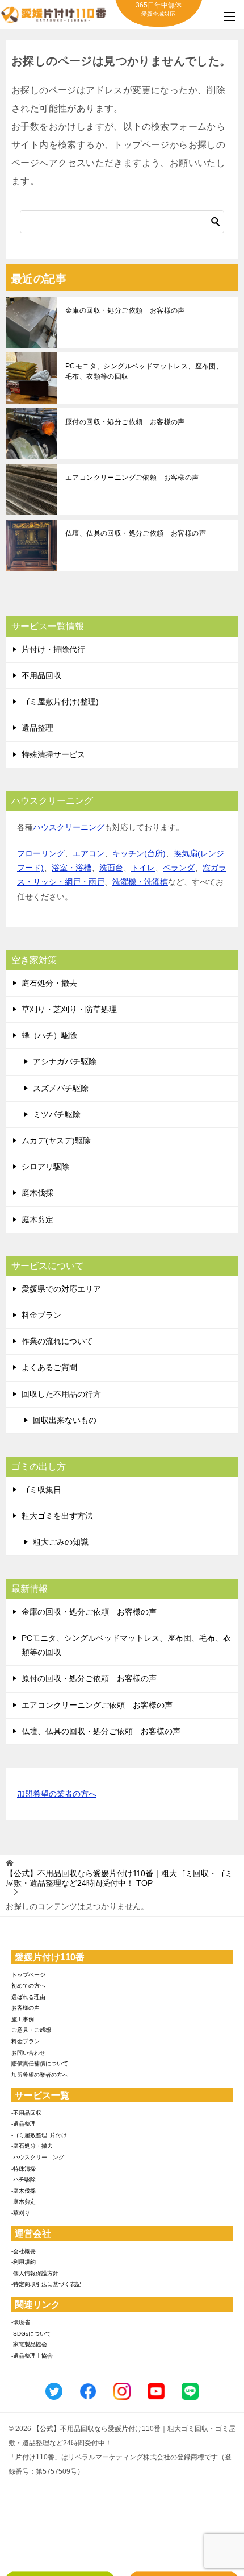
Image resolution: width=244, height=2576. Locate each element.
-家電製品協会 (29, 2344)
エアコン (89, 853)
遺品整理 (37, 728)
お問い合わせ (28, 2053)
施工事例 (23, 2019)
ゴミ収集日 (41, 1490)
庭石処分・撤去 (49, 983)
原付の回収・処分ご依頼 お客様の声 (125, 422)
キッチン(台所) (139, 853)
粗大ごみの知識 (61, 1542)
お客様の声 (26, 2008)
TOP (119, 1878)
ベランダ (179, 868)
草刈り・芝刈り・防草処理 (69, 1009)
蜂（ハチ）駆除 (49, 1035)
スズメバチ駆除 (61, 1088)
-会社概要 (24, 2251)
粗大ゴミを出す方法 (57, 1516)
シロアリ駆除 (45, 1167)
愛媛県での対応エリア (61, 1289)
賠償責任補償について (40, 2063)
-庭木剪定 (24, 2202)
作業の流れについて (57, 1341)
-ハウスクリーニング (38, 2157)
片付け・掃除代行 (53, 649)
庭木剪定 (37, 1219)
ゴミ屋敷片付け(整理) (60, 702)
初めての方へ (28, 1986)
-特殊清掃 (24, 2169)
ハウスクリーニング (69, 827)
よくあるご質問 (49, 1367)
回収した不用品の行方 (61, 1394)
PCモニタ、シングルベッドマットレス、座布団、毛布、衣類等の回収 (144, 371)
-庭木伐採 (24, 2191)
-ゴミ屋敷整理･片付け (39, 2135)
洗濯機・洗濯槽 (140, 882)
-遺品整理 (24, 2124)
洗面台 (111, 868)
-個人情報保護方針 (35, 2273)
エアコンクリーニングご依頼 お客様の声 (132, 478)
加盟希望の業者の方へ (57, 1794)
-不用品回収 (26, 2113)
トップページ (28, 1975)
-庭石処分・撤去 (32, 2146)
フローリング (41, 853)
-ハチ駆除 (24, 2179)
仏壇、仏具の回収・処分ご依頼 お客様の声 (136, 533)
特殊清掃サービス (53, 754)
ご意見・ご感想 (31, 2030)
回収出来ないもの (65, 1420)
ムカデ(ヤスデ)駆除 (56, 1140)
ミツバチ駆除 (57, 1114)
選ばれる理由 (28, 1997)
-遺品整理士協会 (32, 2356)
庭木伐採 (37, 1193)
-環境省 (21, 2322)
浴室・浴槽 (71, 868)
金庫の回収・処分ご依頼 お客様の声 (125, 310)
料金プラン (41, 1315)
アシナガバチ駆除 (65, 1061)
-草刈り (21, 2213)
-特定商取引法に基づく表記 (46, 2284)
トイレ (143, 868)
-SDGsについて (31, 2334)
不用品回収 (41, 675)
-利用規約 (24, 2262)
